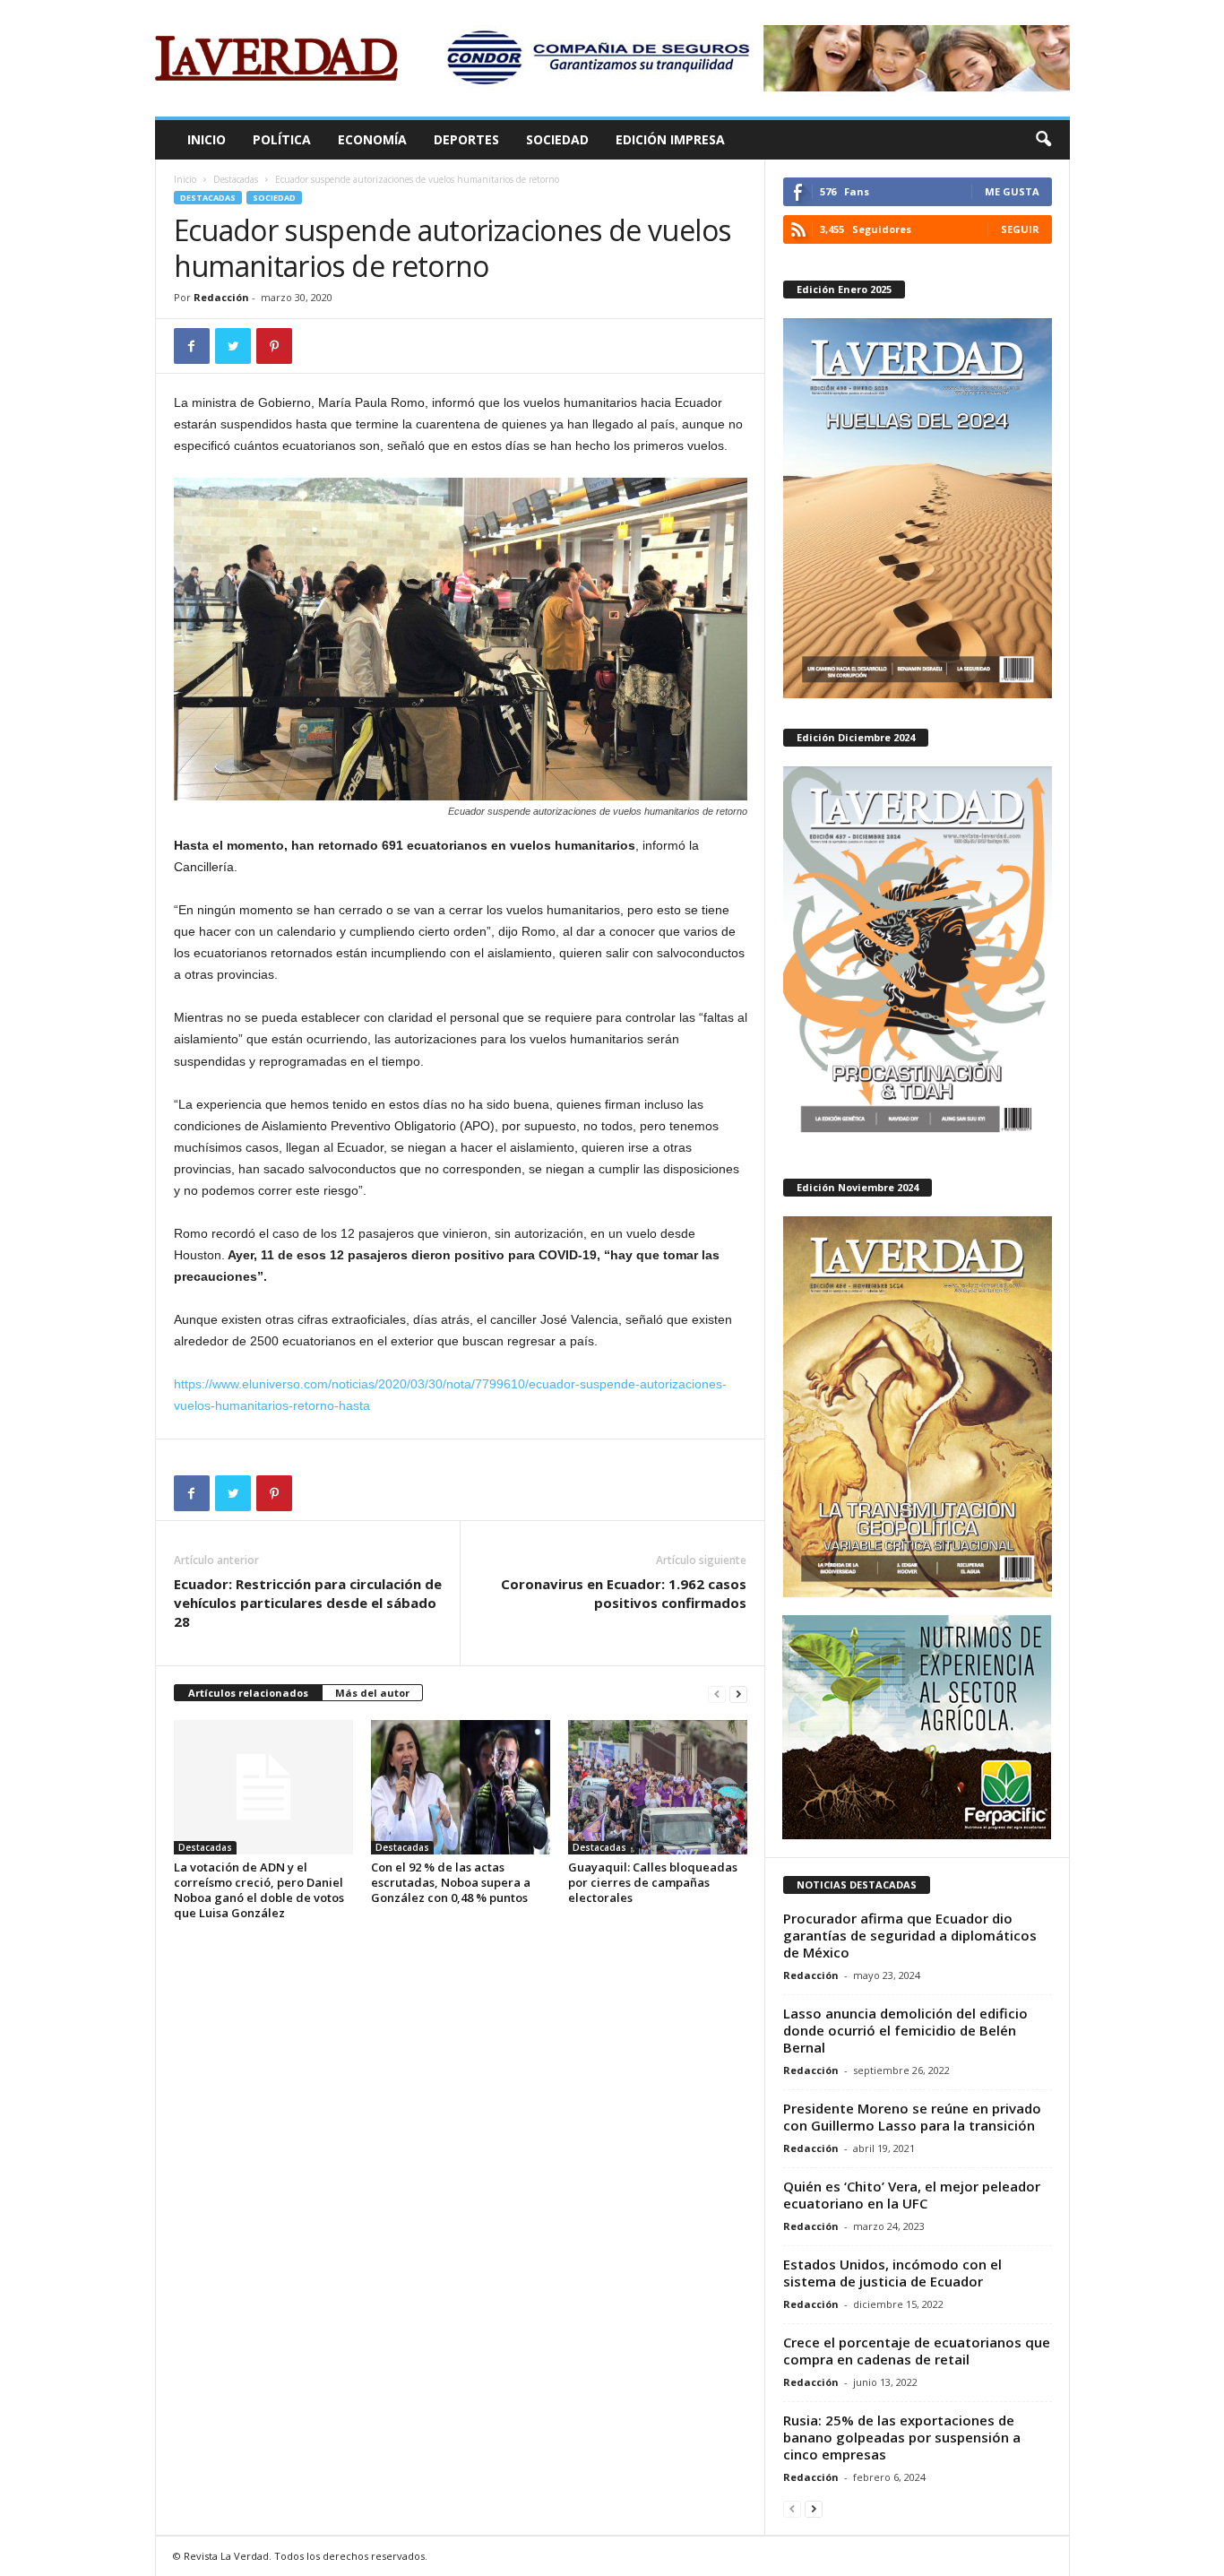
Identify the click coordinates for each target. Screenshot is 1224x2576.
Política (282, 139)
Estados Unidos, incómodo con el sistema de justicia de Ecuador (892, 2273)
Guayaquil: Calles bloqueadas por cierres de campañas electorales (653, 1882)
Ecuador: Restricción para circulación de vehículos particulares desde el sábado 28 (308, 1603)
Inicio (207, 139)
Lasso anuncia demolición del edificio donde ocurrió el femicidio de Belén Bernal (905, 2030)
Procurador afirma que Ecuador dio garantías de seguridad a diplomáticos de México (910, 1935)
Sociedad (557, 139)
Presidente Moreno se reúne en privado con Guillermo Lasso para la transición (912, 2117)
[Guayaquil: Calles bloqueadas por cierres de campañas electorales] (658, 1787)
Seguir (1020, 229)
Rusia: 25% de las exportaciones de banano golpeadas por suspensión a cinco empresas (902, 2437)
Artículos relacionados (248, 1693)
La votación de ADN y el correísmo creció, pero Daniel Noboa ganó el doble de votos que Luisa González (259, 1890)
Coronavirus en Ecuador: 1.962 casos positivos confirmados (624, 1593)
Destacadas (236, 179)
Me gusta (1012, 191)
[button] (1043, 140)
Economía (372, 139)
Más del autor (372, 1693)
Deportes (466, 139)
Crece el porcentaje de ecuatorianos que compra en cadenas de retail (917, 2351)
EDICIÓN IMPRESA (670, 139)
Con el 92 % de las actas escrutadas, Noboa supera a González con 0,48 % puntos (451, 1882)
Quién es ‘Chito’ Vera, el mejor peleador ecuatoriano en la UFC (912, 2195)
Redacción (221, 297)
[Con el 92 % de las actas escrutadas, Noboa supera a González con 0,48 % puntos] (461, 1787)
